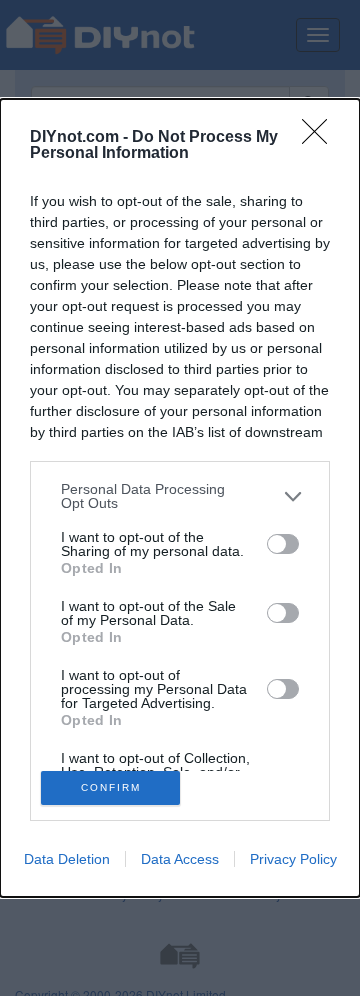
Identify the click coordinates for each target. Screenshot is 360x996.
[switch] (283, 544)
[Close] (321, 138)
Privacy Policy (293, 859)
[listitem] (180, 496)
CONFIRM (111, 787)
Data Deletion (67, 859)
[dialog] (180, 498)
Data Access (180, 859)
